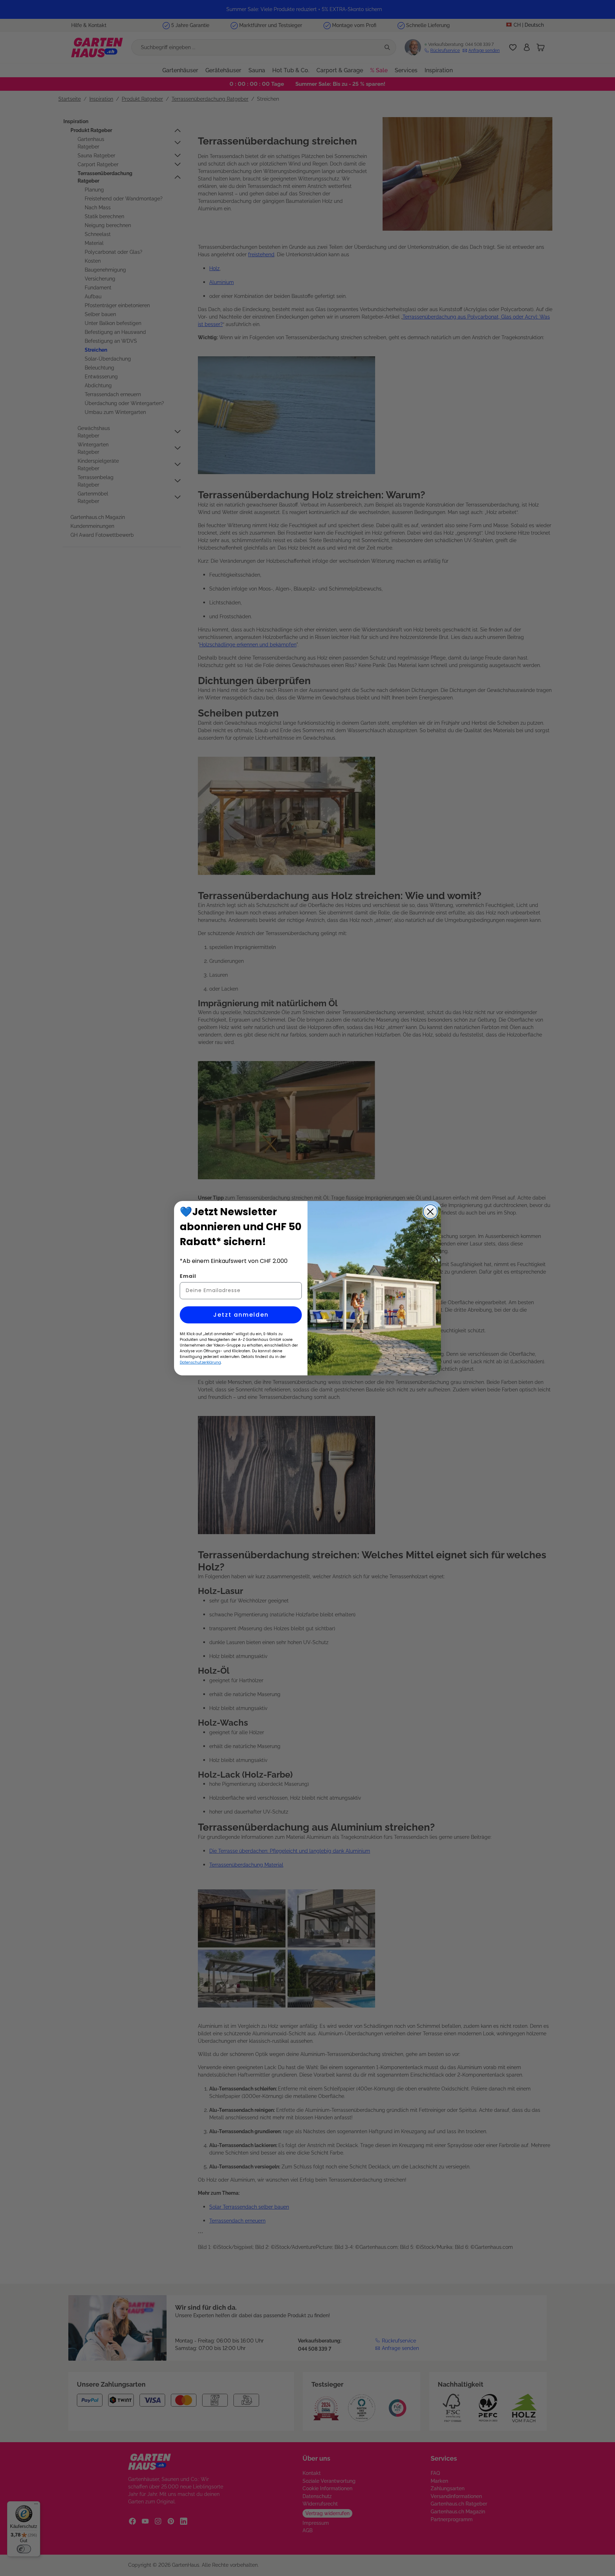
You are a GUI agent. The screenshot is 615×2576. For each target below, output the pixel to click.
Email (188, 1276)
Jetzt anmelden (241, 1315)
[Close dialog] (430, 1212)
